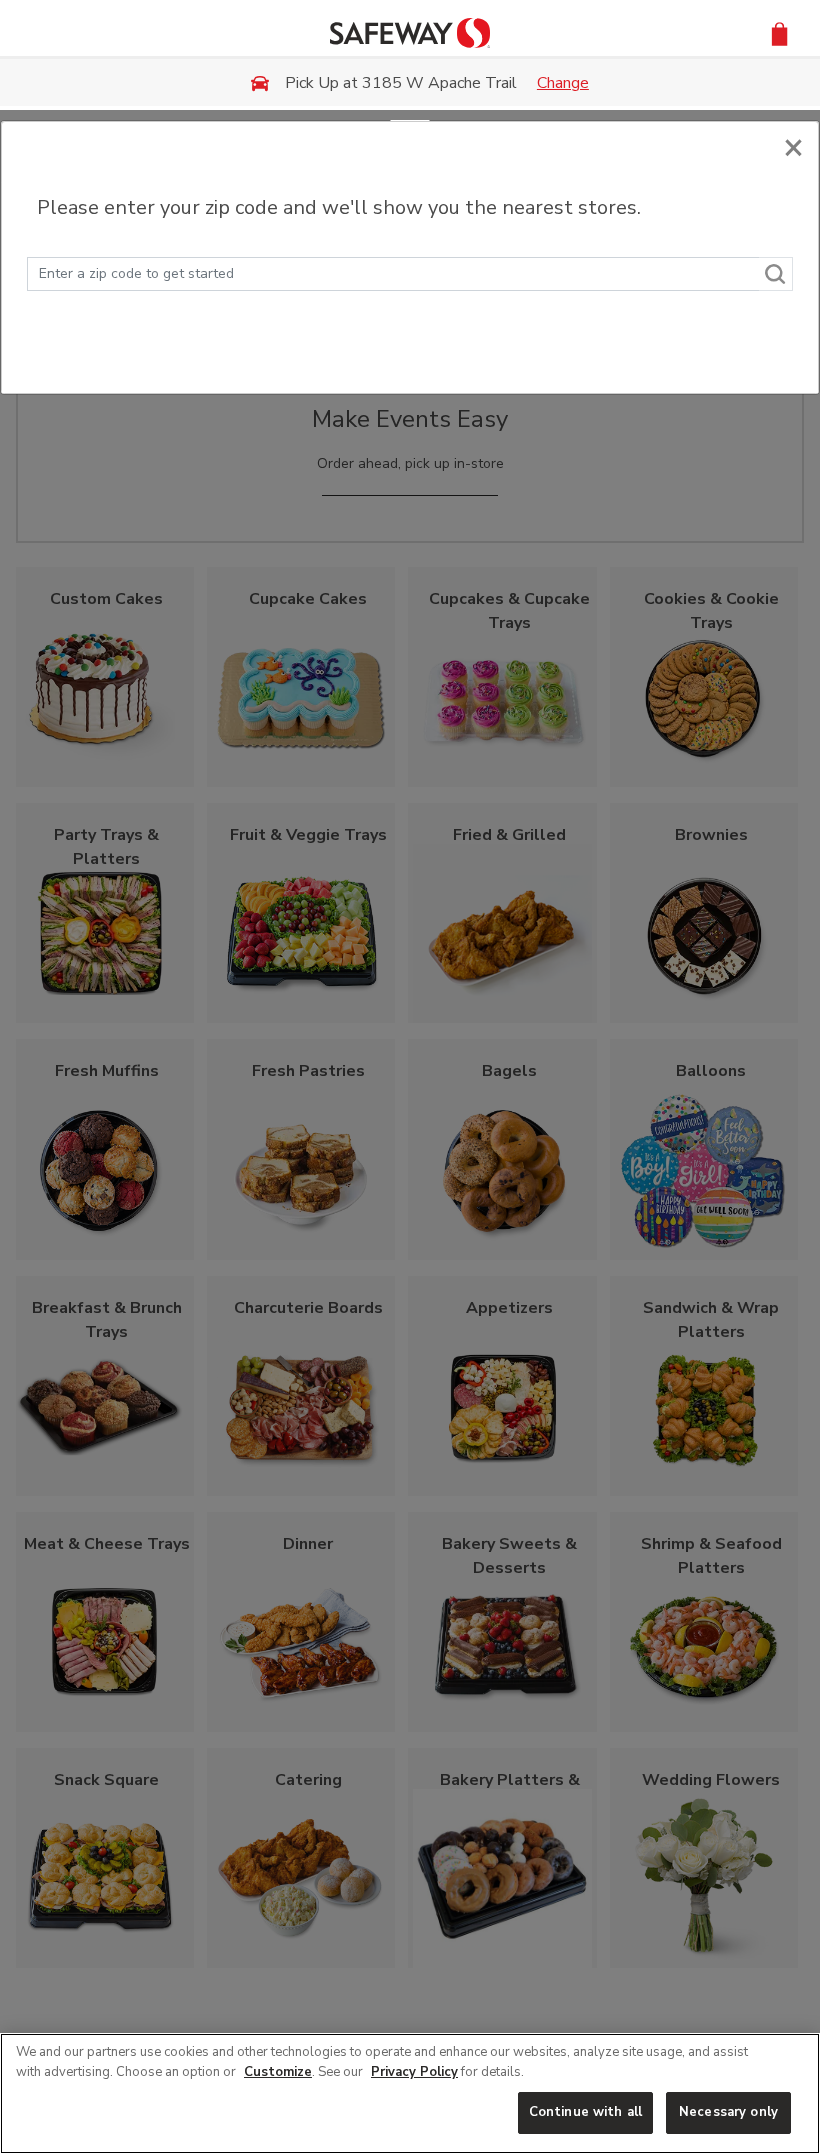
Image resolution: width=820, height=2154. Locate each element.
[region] (410, 2093)
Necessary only (728, 2112)
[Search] (776, 274)
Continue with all (585, 2112)
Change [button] (563, 83)
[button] (779, 32)
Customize (278, 2072)
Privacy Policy (414, 2072)
